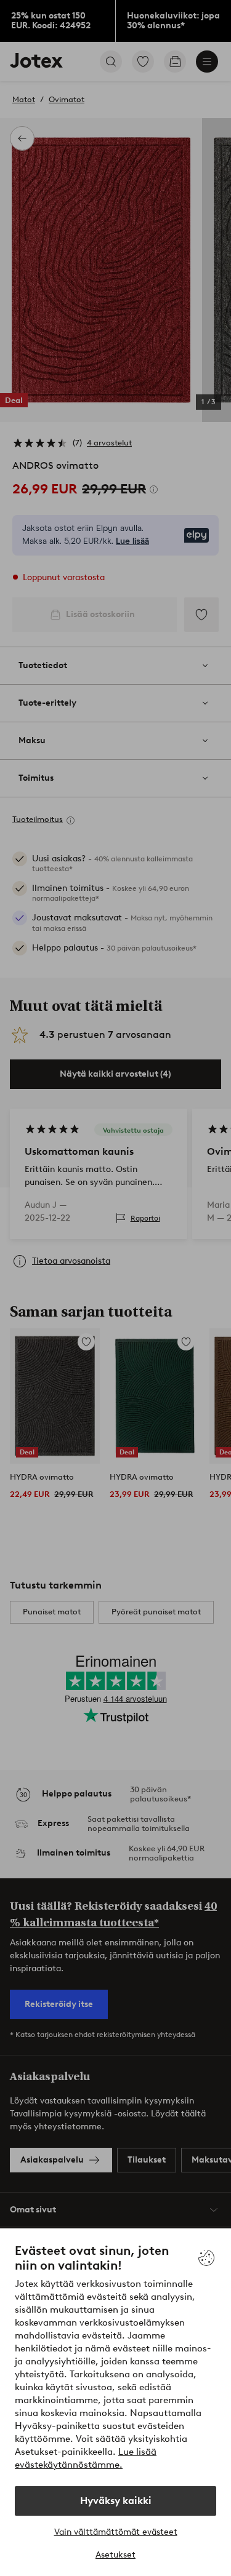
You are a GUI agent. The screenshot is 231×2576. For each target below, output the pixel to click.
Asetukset (115, 2555)
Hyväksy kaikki (116, 2501)
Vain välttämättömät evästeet (116, 2532)
